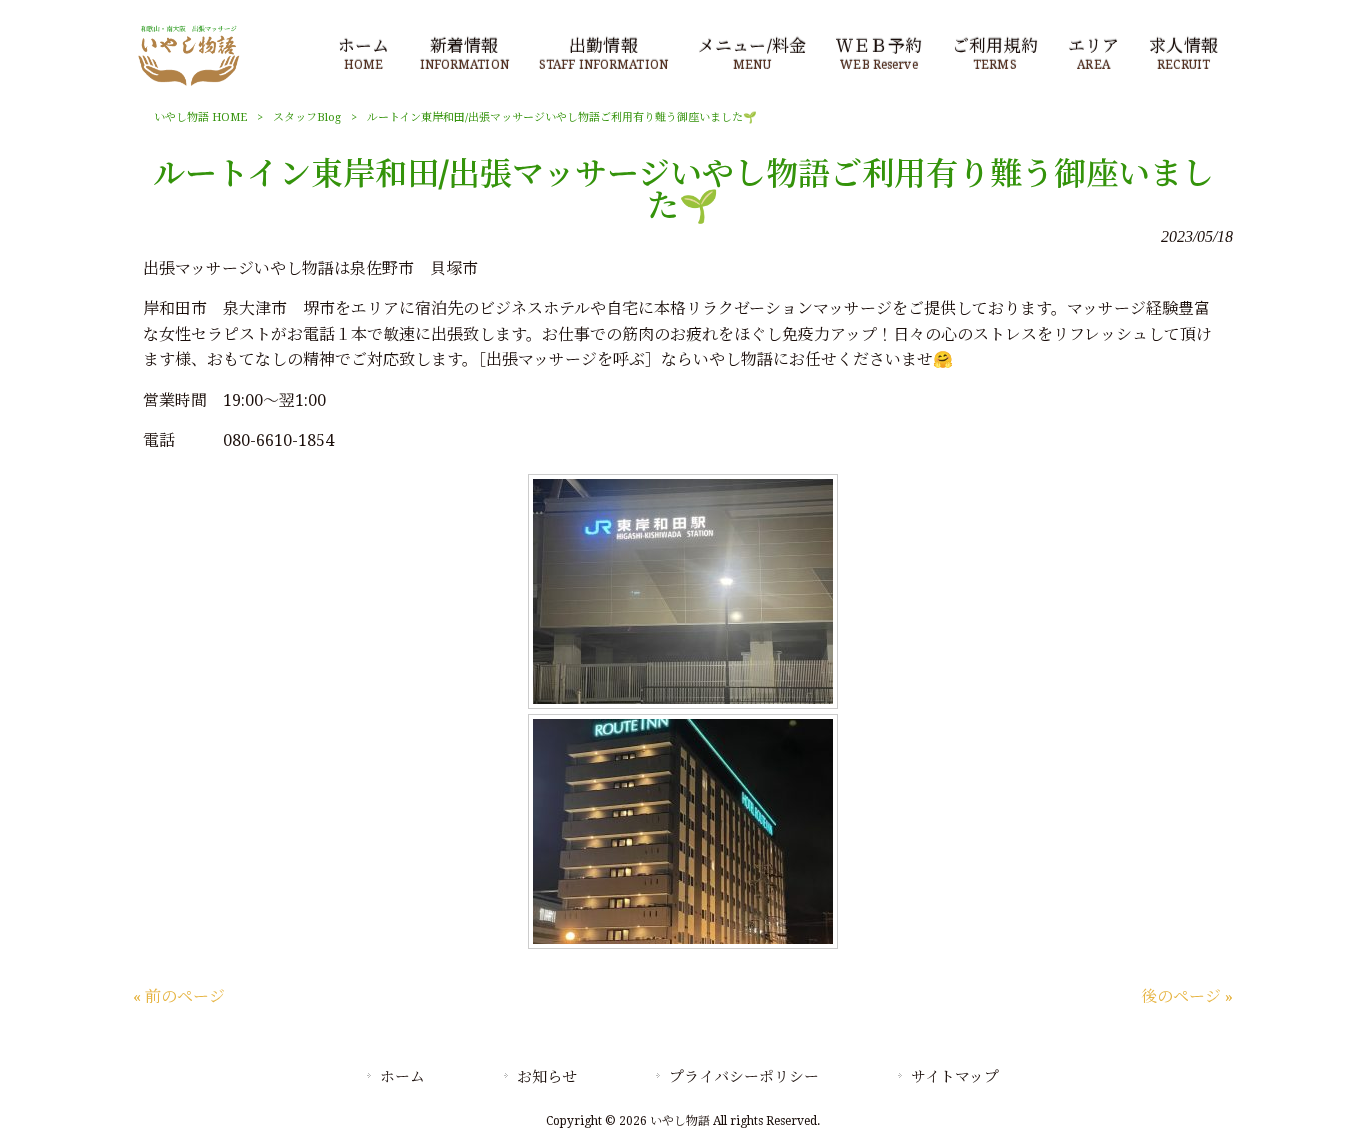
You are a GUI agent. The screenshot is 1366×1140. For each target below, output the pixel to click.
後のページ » (1187, 996)
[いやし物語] (188, 84)
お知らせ (547, 1077)
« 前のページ (179, 996)
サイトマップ (955, 1077)
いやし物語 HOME (200, 117)
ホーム (402, 1077)
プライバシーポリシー (744, 1077)
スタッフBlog (307, 117)
